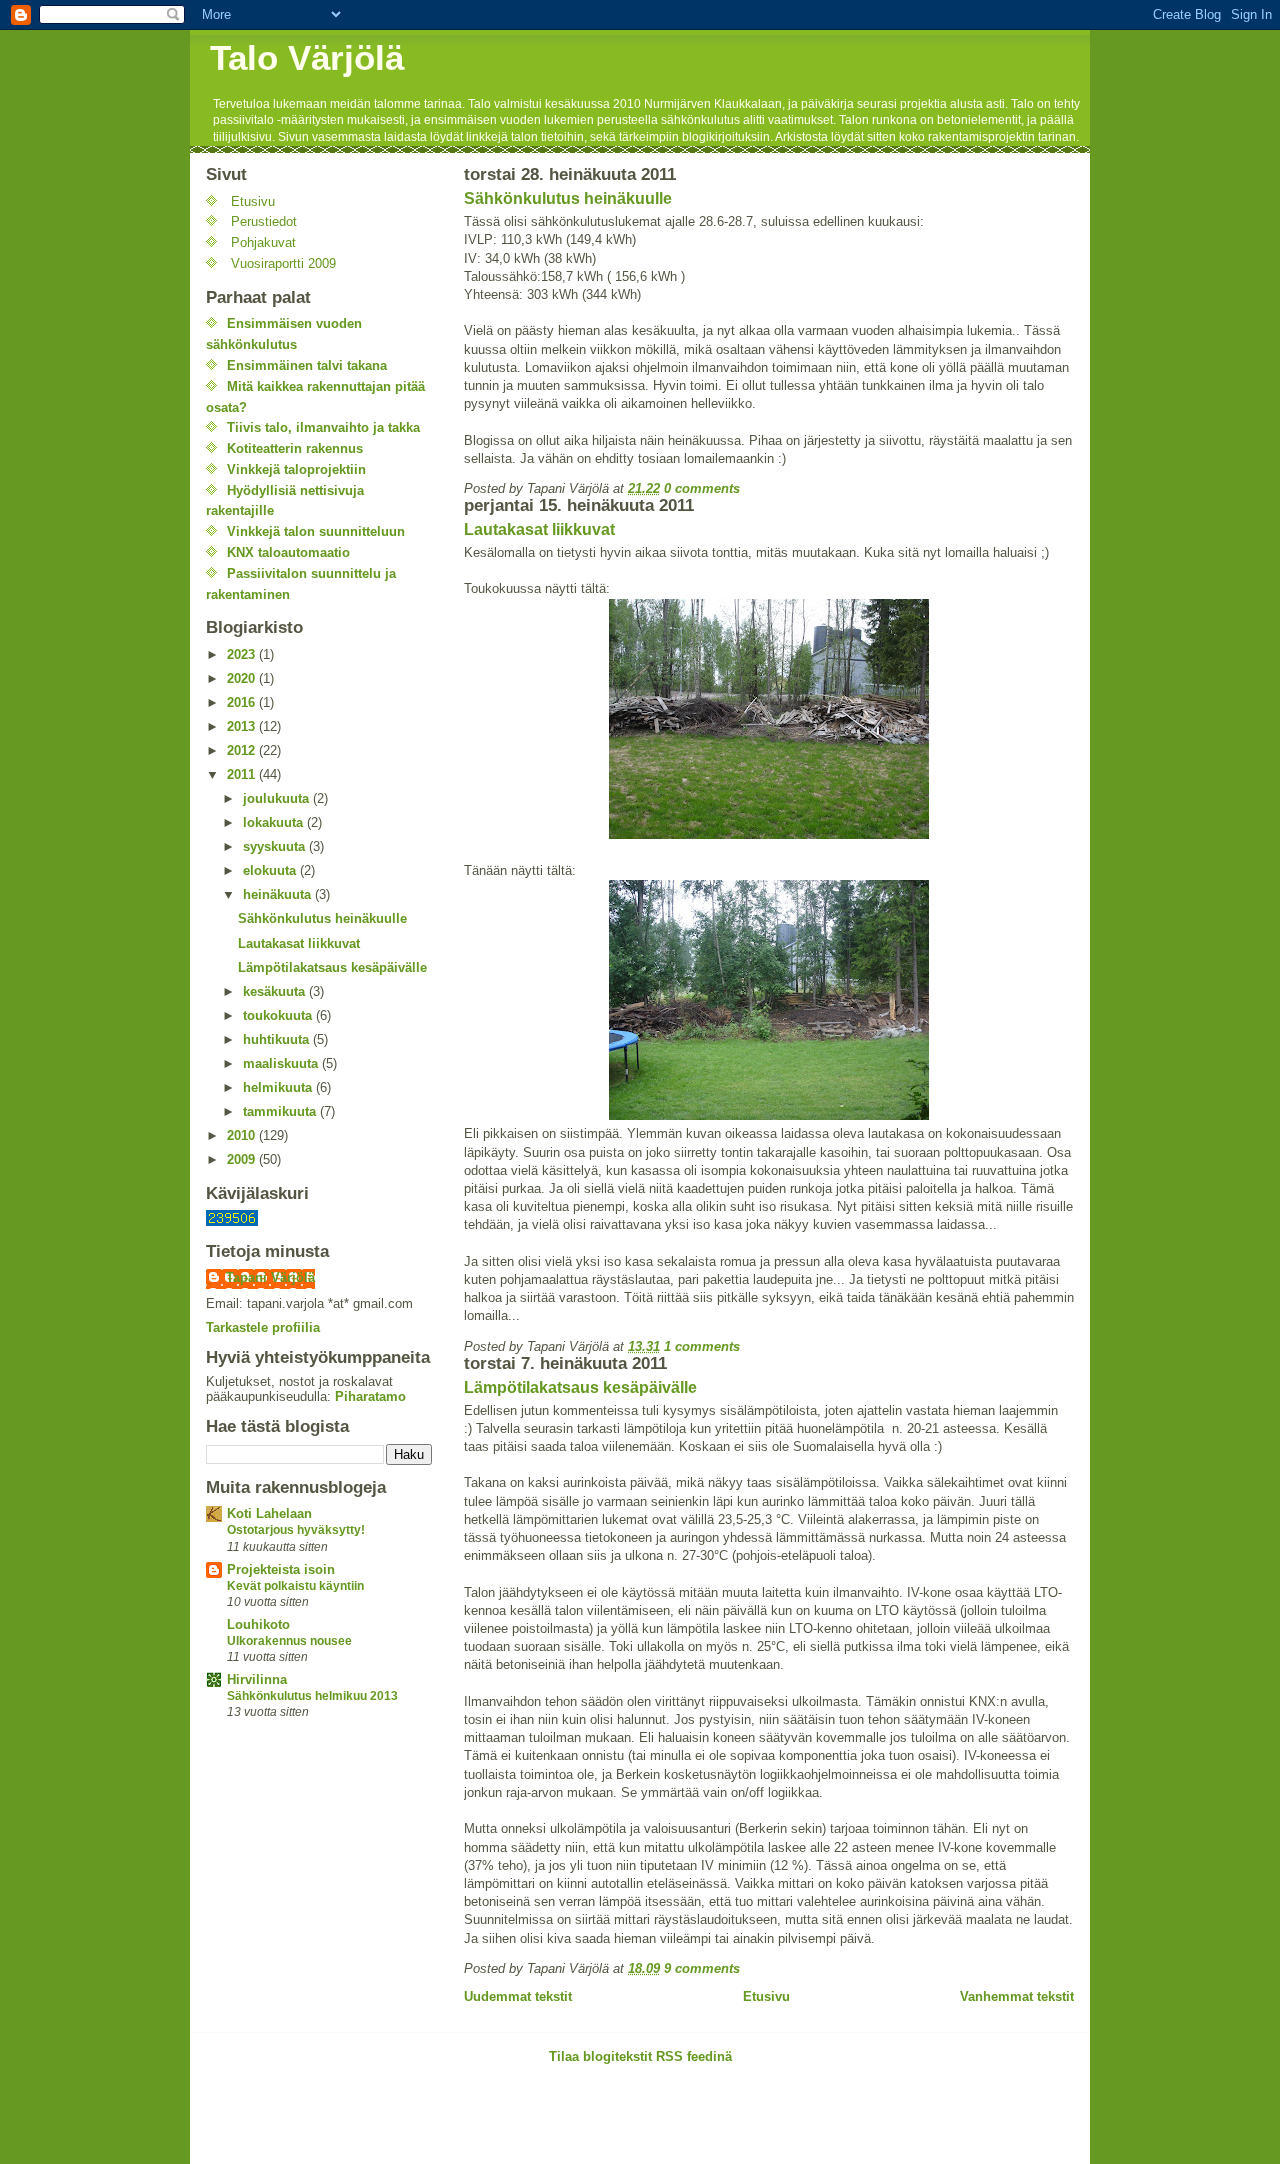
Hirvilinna (257, 1679)
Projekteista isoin (281, 1569)
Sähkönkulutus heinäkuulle (568, 198)
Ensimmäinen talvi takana (307, 365)
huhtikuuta (278, 1039)
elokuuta (271, 870)
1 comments (702, 1346)
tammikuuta (281, 1111)
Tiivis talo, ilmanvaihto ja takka (323, 427)
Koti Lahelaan (269, 1513)
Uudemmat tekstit (518, 1996)
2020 (243, 678)
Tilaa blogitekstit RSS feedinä (640, 2056)
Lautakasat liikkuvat (539, 529)
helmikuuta (279, 1087)
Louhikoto (258, 1624)
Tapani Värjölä (270, 1277)
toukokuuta (279, 1015)
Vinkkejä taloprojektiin (296, 469)
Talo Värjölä (307, 57)
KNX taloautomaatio (288, 552)
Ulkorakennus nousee (289, 1641)
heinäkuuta (279, 894)
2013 (243, 726)
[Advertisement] (424, 2121)
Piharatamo (370, 1396)
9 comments (702, 1968)
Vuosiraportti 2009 (283, 263)
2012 (243, 750)
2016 (243, 702)
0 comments (702, 488)
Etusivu (766, 1996)
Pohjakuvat (263, 242)
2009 (243, 1159)
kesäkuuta (276, 991)
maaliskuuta (282, 1063)
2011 (243, 774)
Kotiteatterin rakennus (295, 448)
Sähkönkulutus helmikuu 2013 (312, 1696)
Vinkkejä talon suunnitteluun (316, 531)
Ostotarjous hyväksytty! (296, 1530)
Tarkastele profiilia (263, 1327)
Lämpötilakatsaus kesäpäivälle (580, 1387)
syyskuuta (276, 846)
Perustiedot (264, 221)
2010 (243, 1135)
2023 (243, 654)
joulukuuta (278, 798)
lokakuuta (275, 822)
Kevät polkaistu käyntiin (295, 1586)
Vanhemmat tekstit (1017, 1996)
